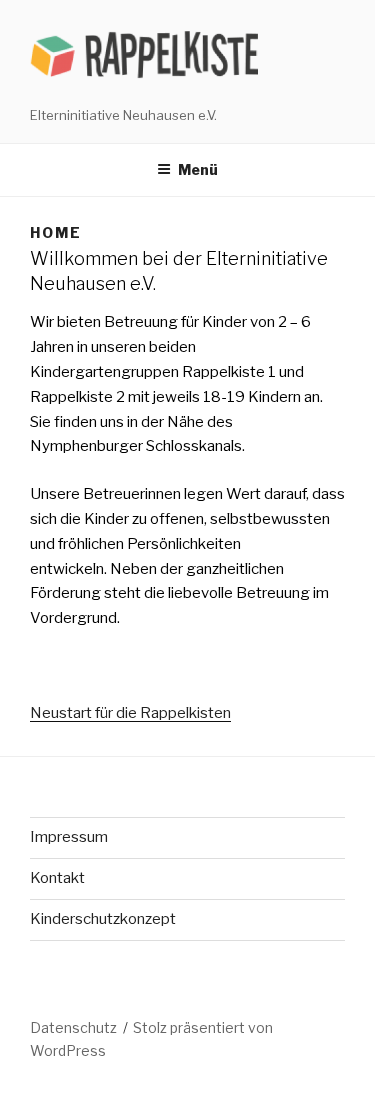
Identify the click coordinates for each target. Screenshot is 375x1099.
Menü (198, 169)
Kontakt (57, 878)
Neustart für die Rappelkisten (130, 713)
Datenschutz (73, 1027)
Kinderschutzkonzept (103, 919)
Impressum (69, 837)
